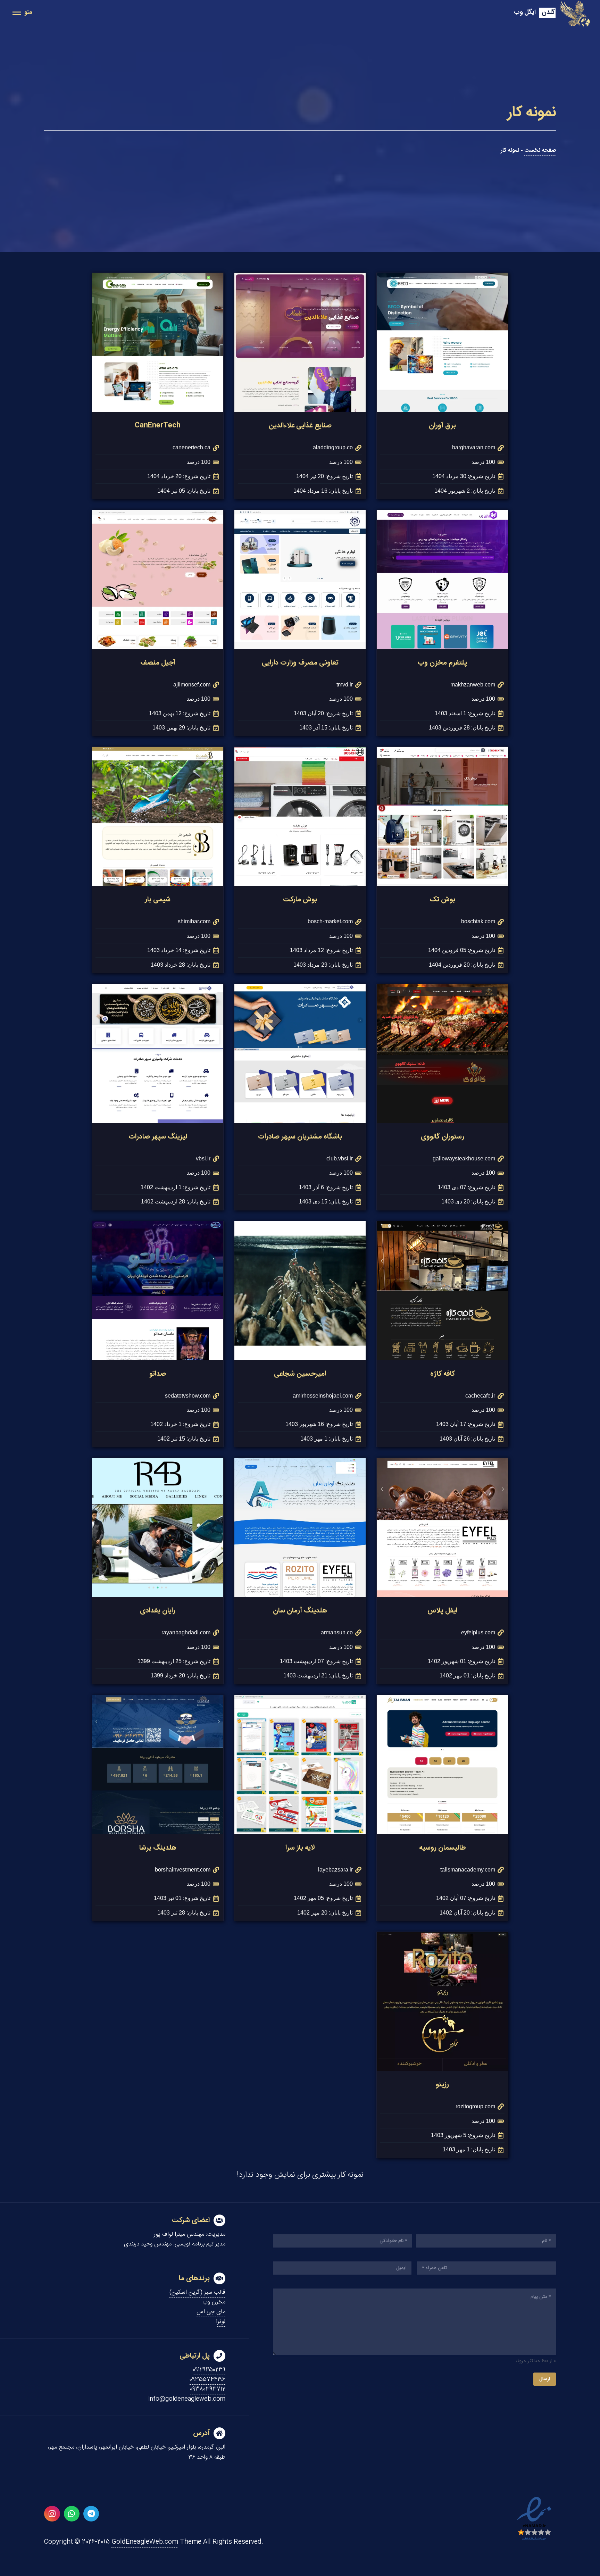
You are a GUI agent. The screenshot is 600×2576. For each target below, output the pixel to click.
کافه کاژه (443, 1374)
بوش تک (442, 899)
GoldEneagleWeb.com (145, 2542)
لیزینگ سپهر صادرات (158, 1137)
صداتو (158, 1374)
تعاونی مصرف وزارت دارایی (300, 663)
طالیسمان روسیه (443, 1848)
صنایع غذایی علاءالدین (300, 426)
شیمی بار (158, 899)
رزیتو (442, 2085)
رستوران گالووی (443, 1137)
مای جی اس (211, 2312)
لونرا (221, 2321)
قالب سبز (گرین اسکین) (197, 2292)
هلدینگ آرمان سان (300, 1611)
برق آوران (442, 426)
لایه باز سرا (300, 1848)
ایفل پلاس (442, 1611)
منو (28, 12)
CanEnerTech (158, 426)
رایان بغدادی (158, 1611)
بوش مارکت (300, 899)
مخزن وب (214, 2302)
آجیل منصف (158, 663)
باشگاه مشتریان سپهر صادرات (300, 1137)
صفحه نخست (540, 151)
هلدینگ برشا (158, 1848)
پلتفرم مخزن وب (442, 663)
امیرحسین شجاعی (300, 1374)
